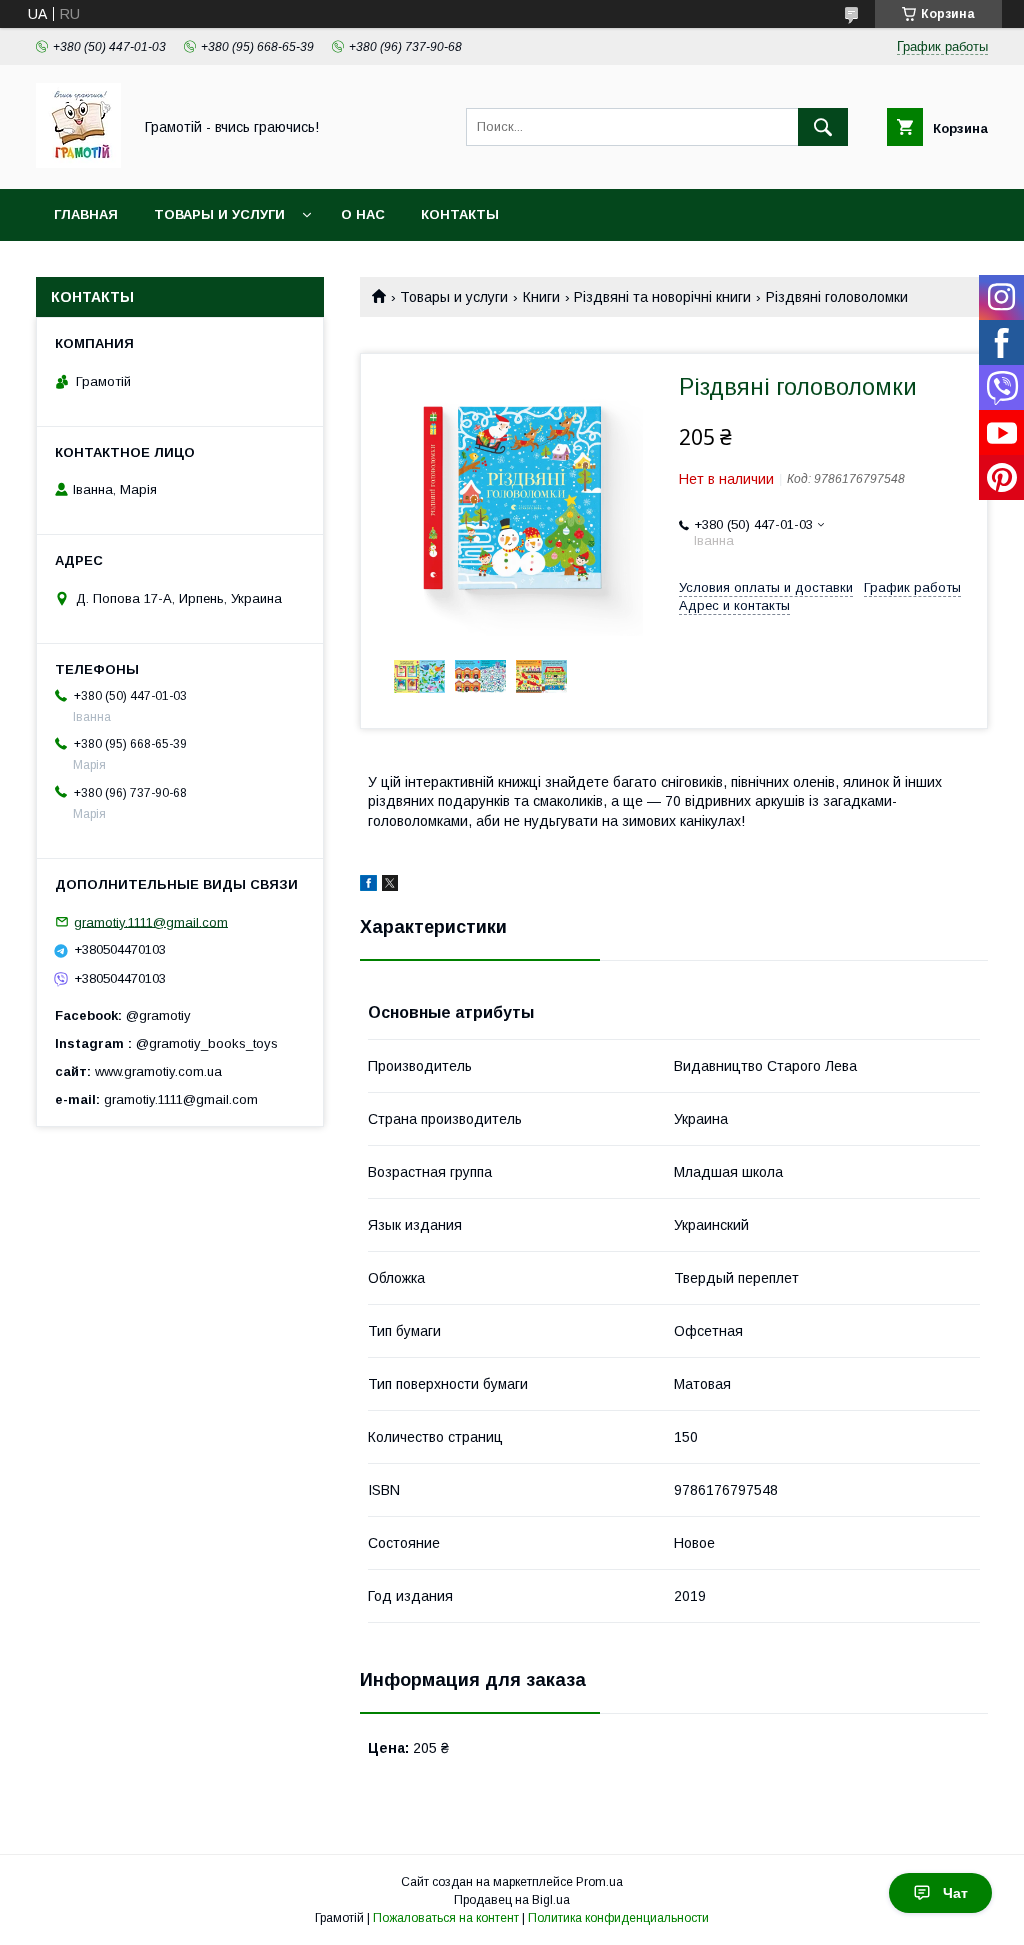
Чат (955, 1893)
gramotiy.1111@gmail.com (151, 921)
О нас (363, 214)
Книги (541, 297)
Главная (86, 214)
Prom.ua (599, 1882)
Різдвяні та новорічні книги (662, 297)
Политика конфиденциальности (618, 1918)
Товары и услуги (219, 214)
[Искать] (823, 127)
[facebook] (368, 886)
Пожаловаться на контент (446, 1918)
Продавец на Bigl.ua (512, 1900)
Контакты (460, 214)
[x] (390, 886)
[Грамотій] (78, 163)
